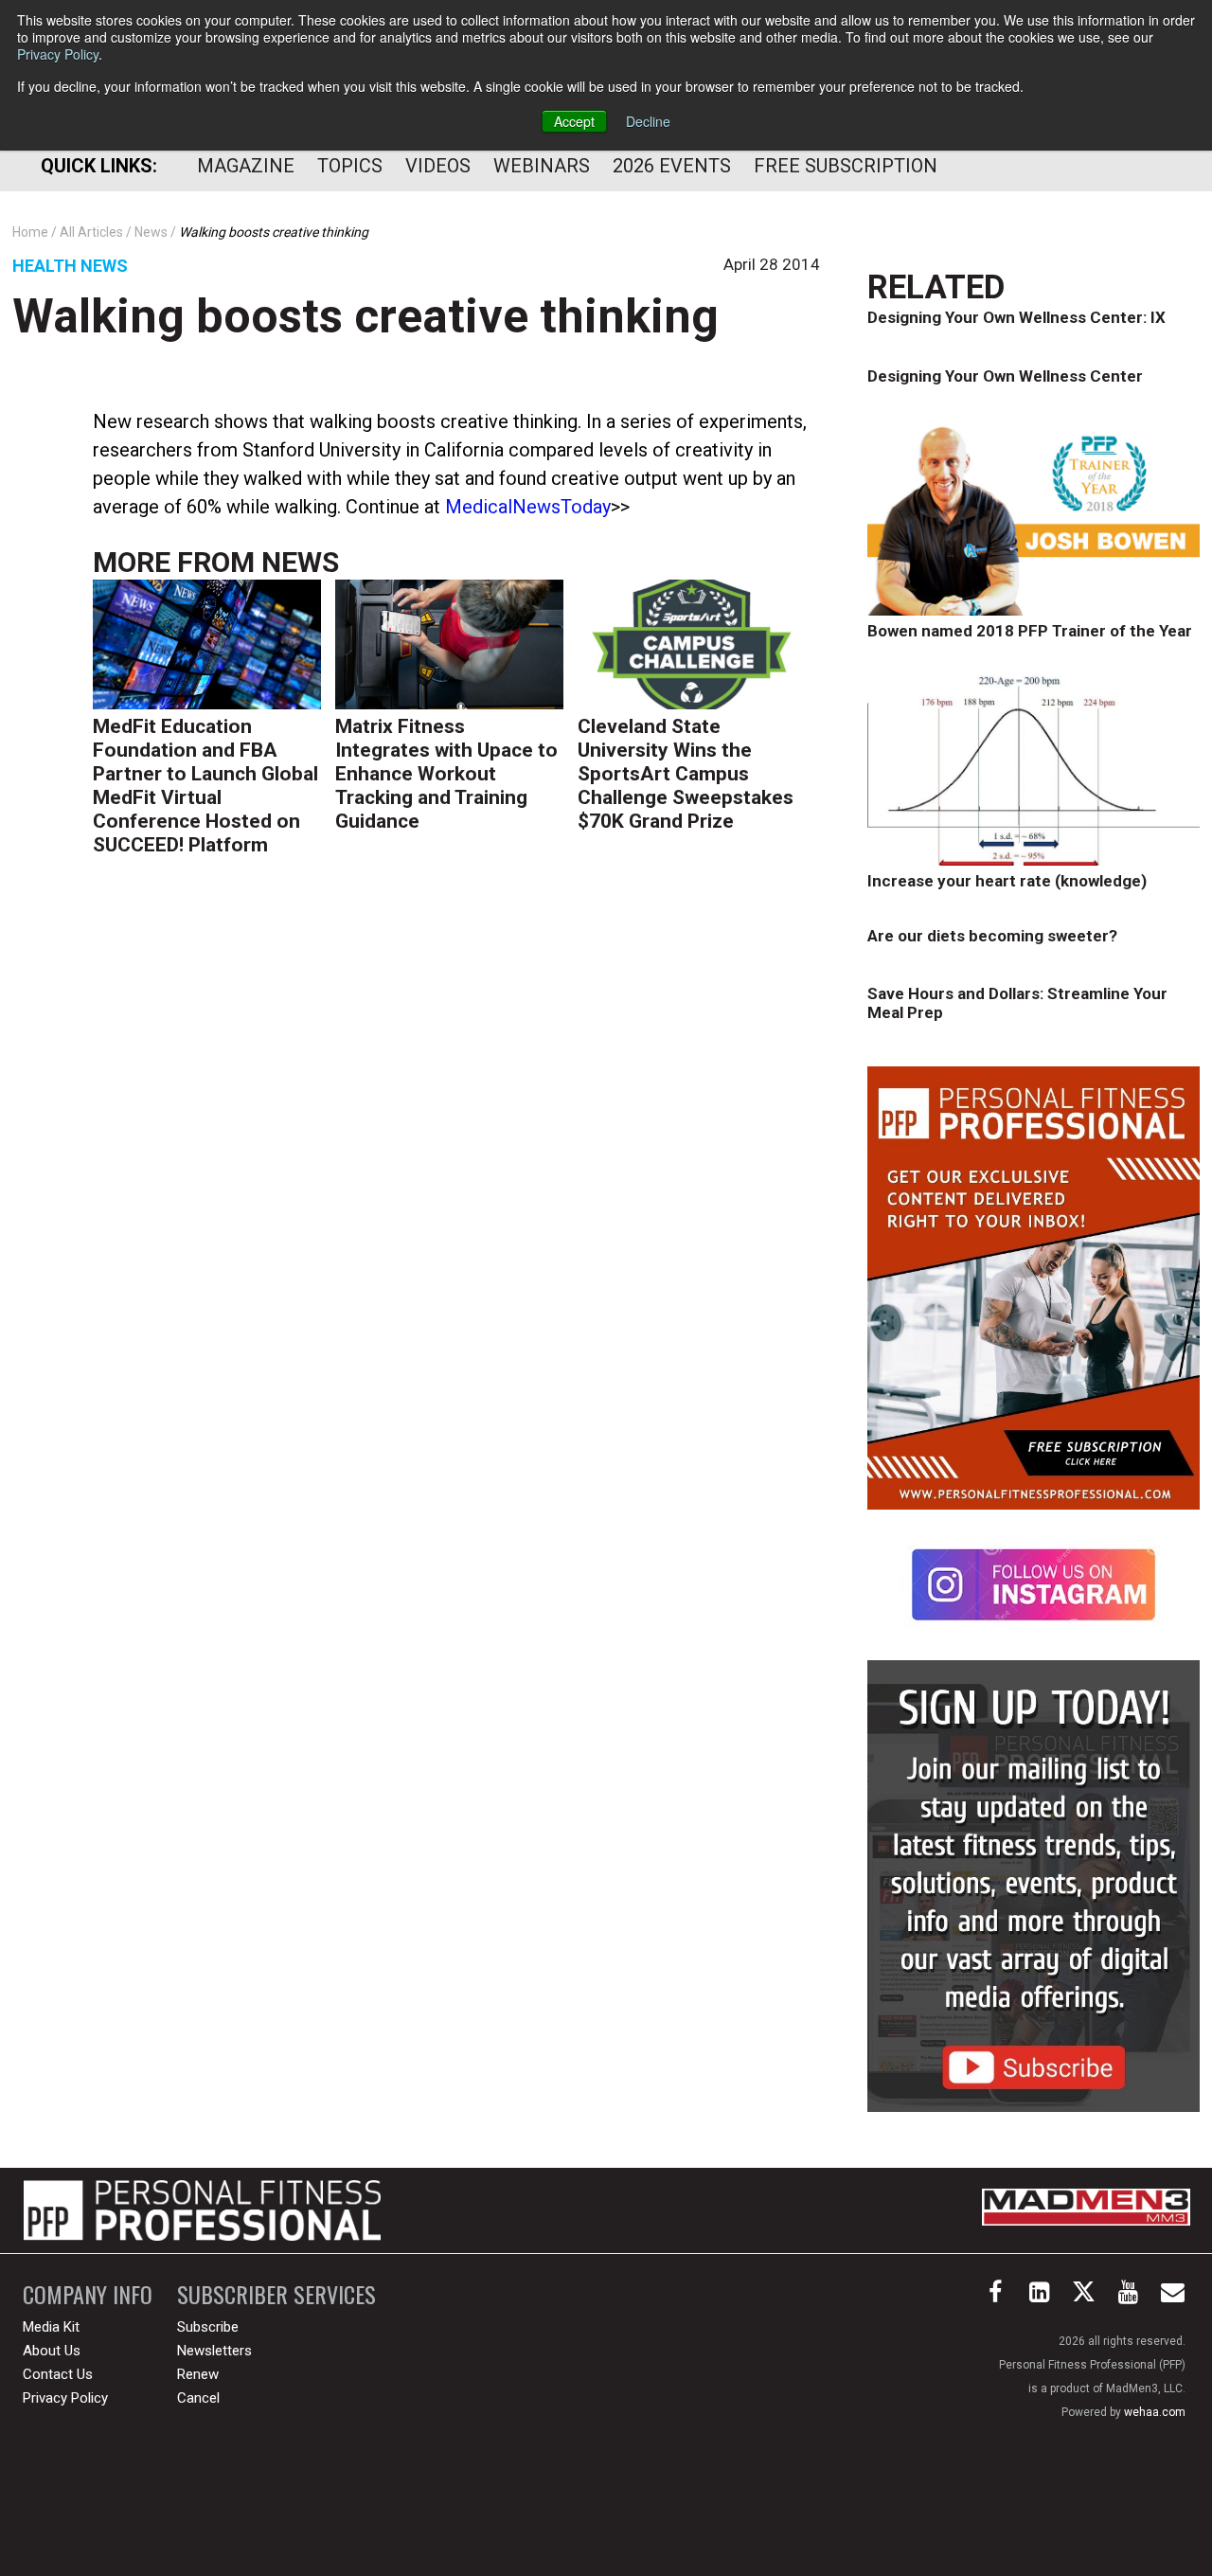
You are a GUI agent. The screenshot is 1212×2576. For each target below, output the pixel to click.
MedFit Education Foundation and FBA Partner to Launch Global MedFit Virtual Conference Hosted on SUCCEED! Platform (205, 786)
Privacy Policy (58, 54)
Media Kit (51, 2327)
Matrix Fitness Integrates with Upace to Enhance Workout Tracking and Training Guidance (446, 774)
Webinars (542, 166)
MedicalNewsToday (528, 507)
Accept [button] (574, 121)
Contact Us (58, 2374)
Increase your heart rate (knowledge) (1007, 881)
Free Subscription (846, 166)
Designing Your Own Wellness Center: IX (1016, 317)
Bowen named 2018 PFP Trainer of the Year (1030, 631)
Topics (350, 166)
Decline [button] (648, 121)
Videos (438, 166)
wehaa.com (1155, 2412)
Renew (198, 2374)
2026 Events (672, 166)
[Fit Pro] (202, 2210)
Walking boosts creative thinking (365, 316)
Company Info (88, 2294)
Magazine (246, 166)
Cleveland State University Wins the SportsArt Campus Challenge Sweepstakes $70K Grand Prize (686, 774)
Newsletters (214, 2351)
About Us (52, 2351)
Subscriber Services (276, 2294)
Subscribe (208, 2327)
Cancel (198, 2398)
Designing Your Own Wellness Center (1005, 376)
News (300, 562)
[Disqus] (456, 1163)
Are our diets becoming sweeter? (992, 936)
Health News (70, 266)
